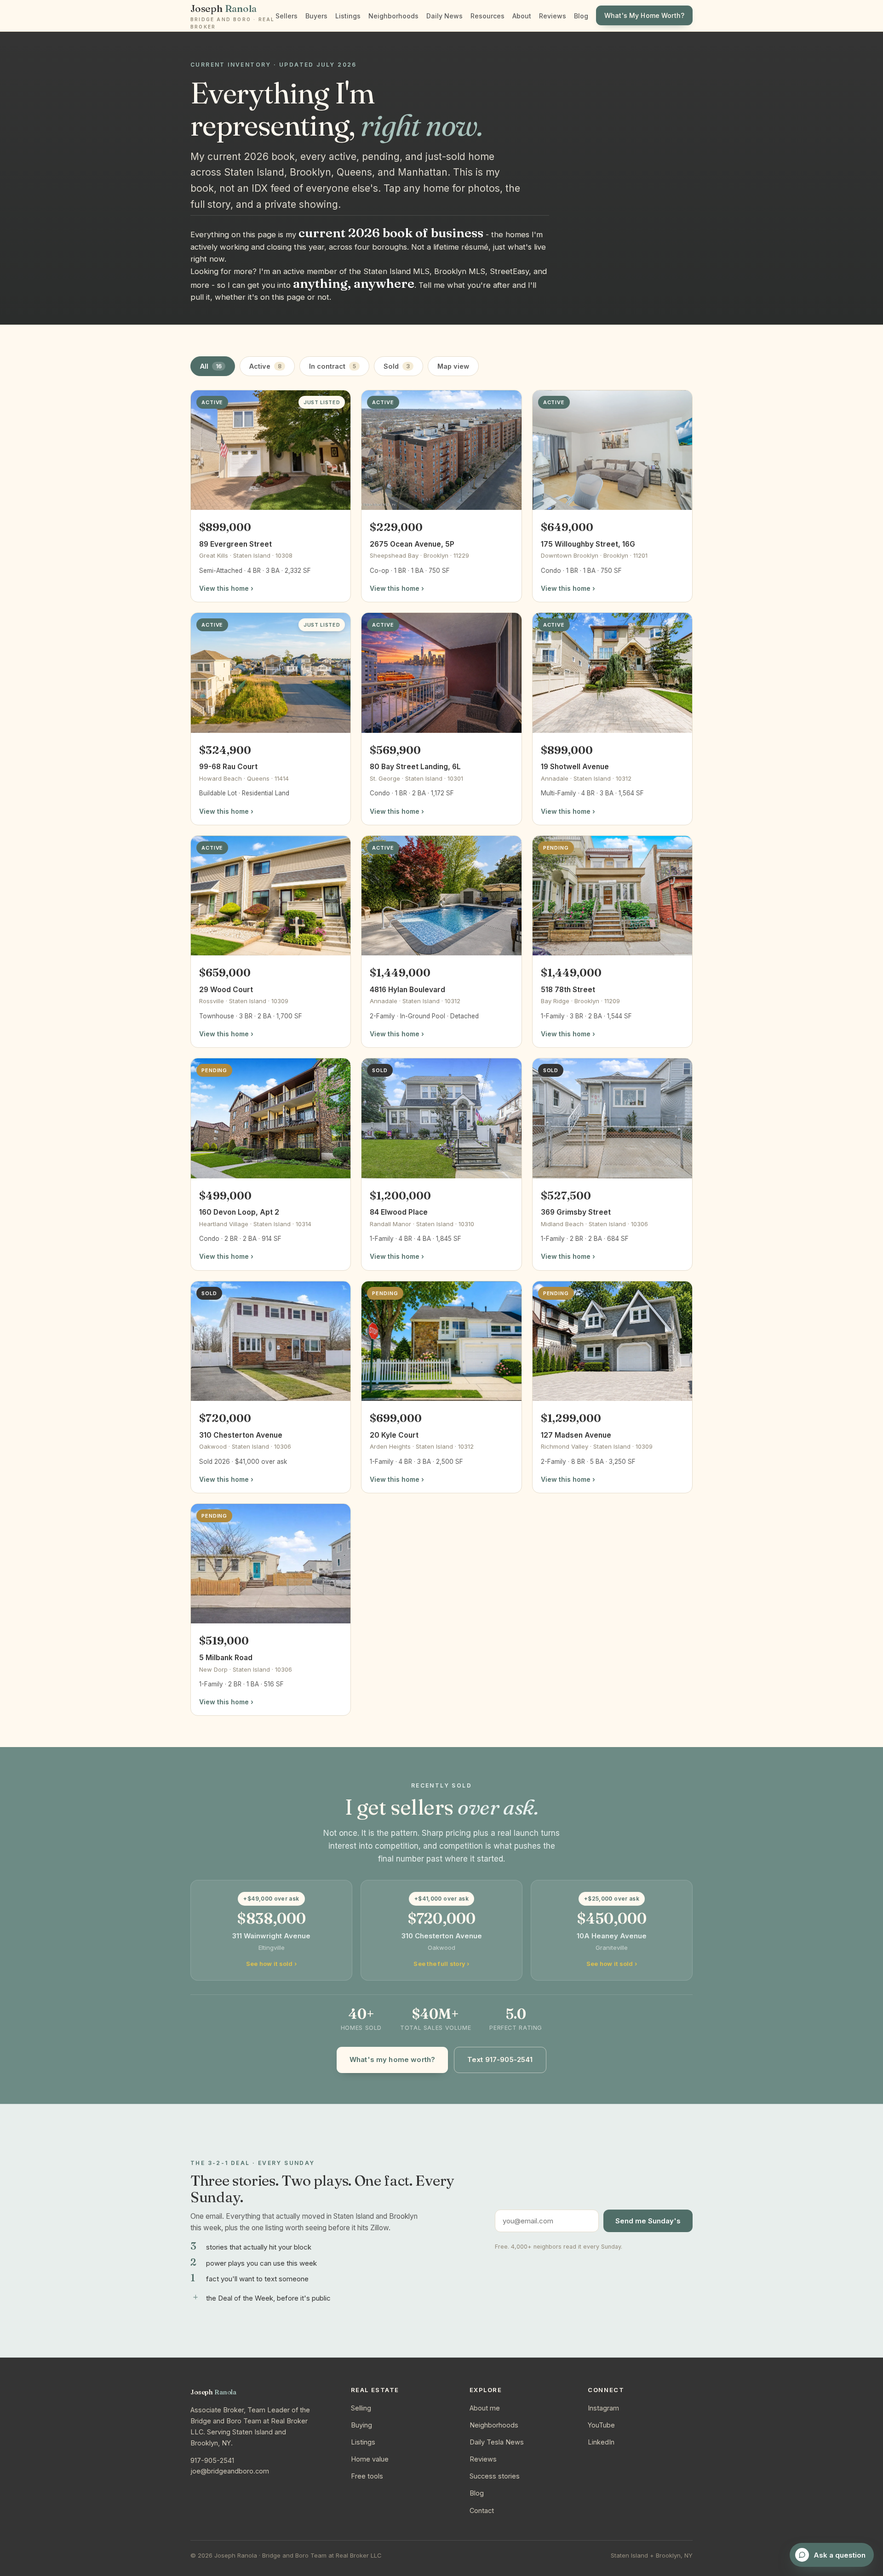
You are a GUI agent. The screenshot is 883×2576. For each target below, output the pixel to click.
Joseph (232, 16)
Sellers (287, 16)
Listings (348, 16)
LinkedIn (601, 2442)
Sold (397, 366)
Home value (370, 2459)
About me (485, 2408)
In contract (333, 366)
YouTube (601, 2425)
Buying (361, 2425)
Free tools (367, 2476)
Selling (361, 2408)
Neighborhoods (393, 16)
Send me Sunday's (648, 2221)
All (211, 366)
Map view (453, 366)
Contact (482, 2510)
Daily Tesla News (497, 2442)
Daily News (444, 16)
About (522, 16)
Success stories (495, 2476)
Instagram (603, 2408)
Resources (487, 16)
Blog (581, 16)
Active (265, 366)
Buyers (316, 16)
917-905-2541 (212, 2460)
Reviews (553, 16)
